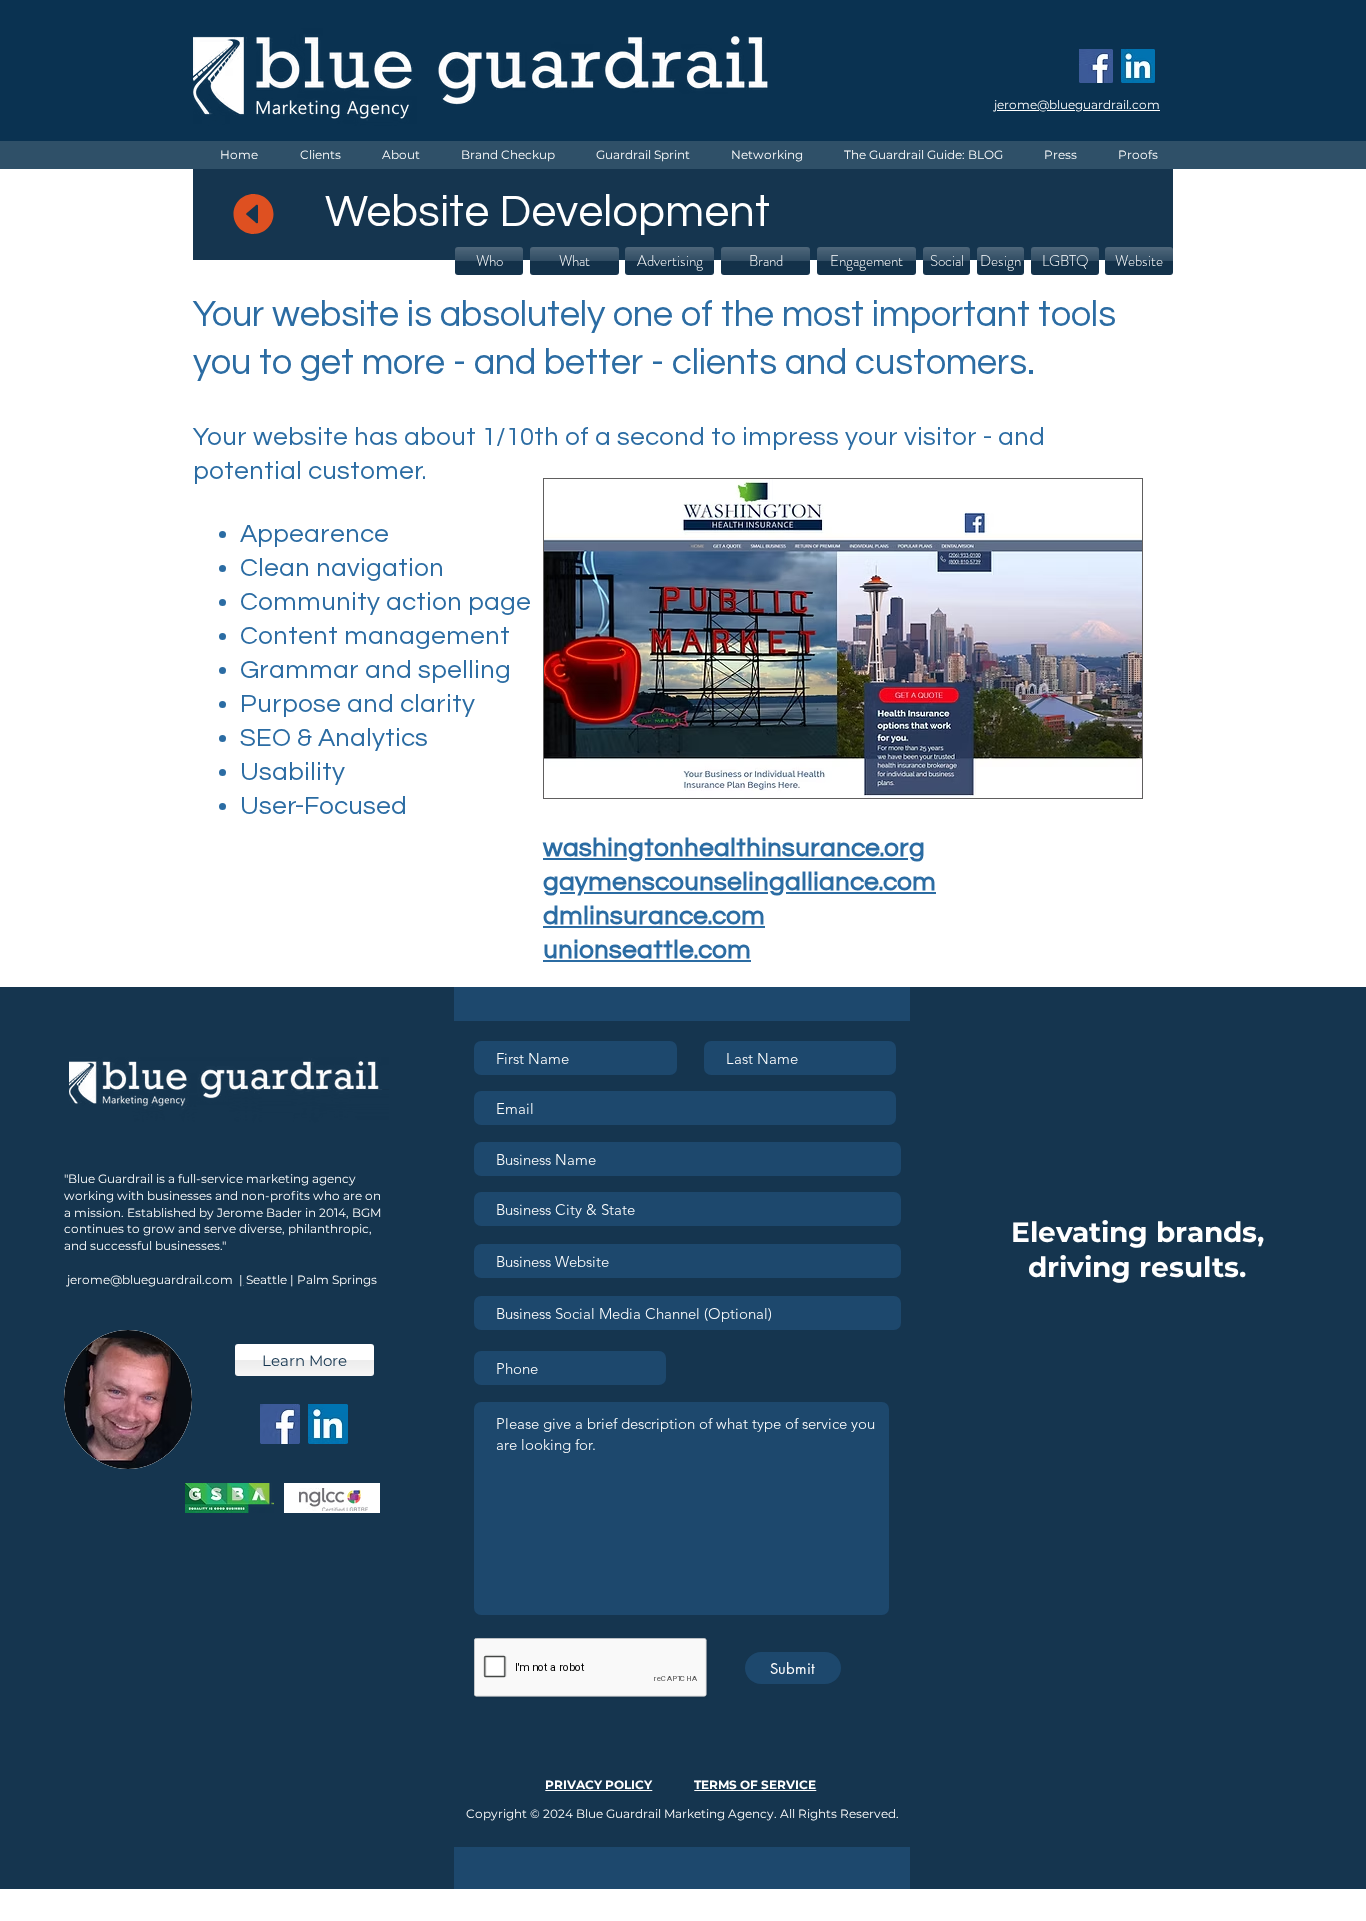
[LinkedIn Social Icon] (1138, 66)
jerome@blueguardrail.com (150, 1279)
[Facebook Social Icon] (1096, 66)
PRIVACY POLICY (598, 1784)
